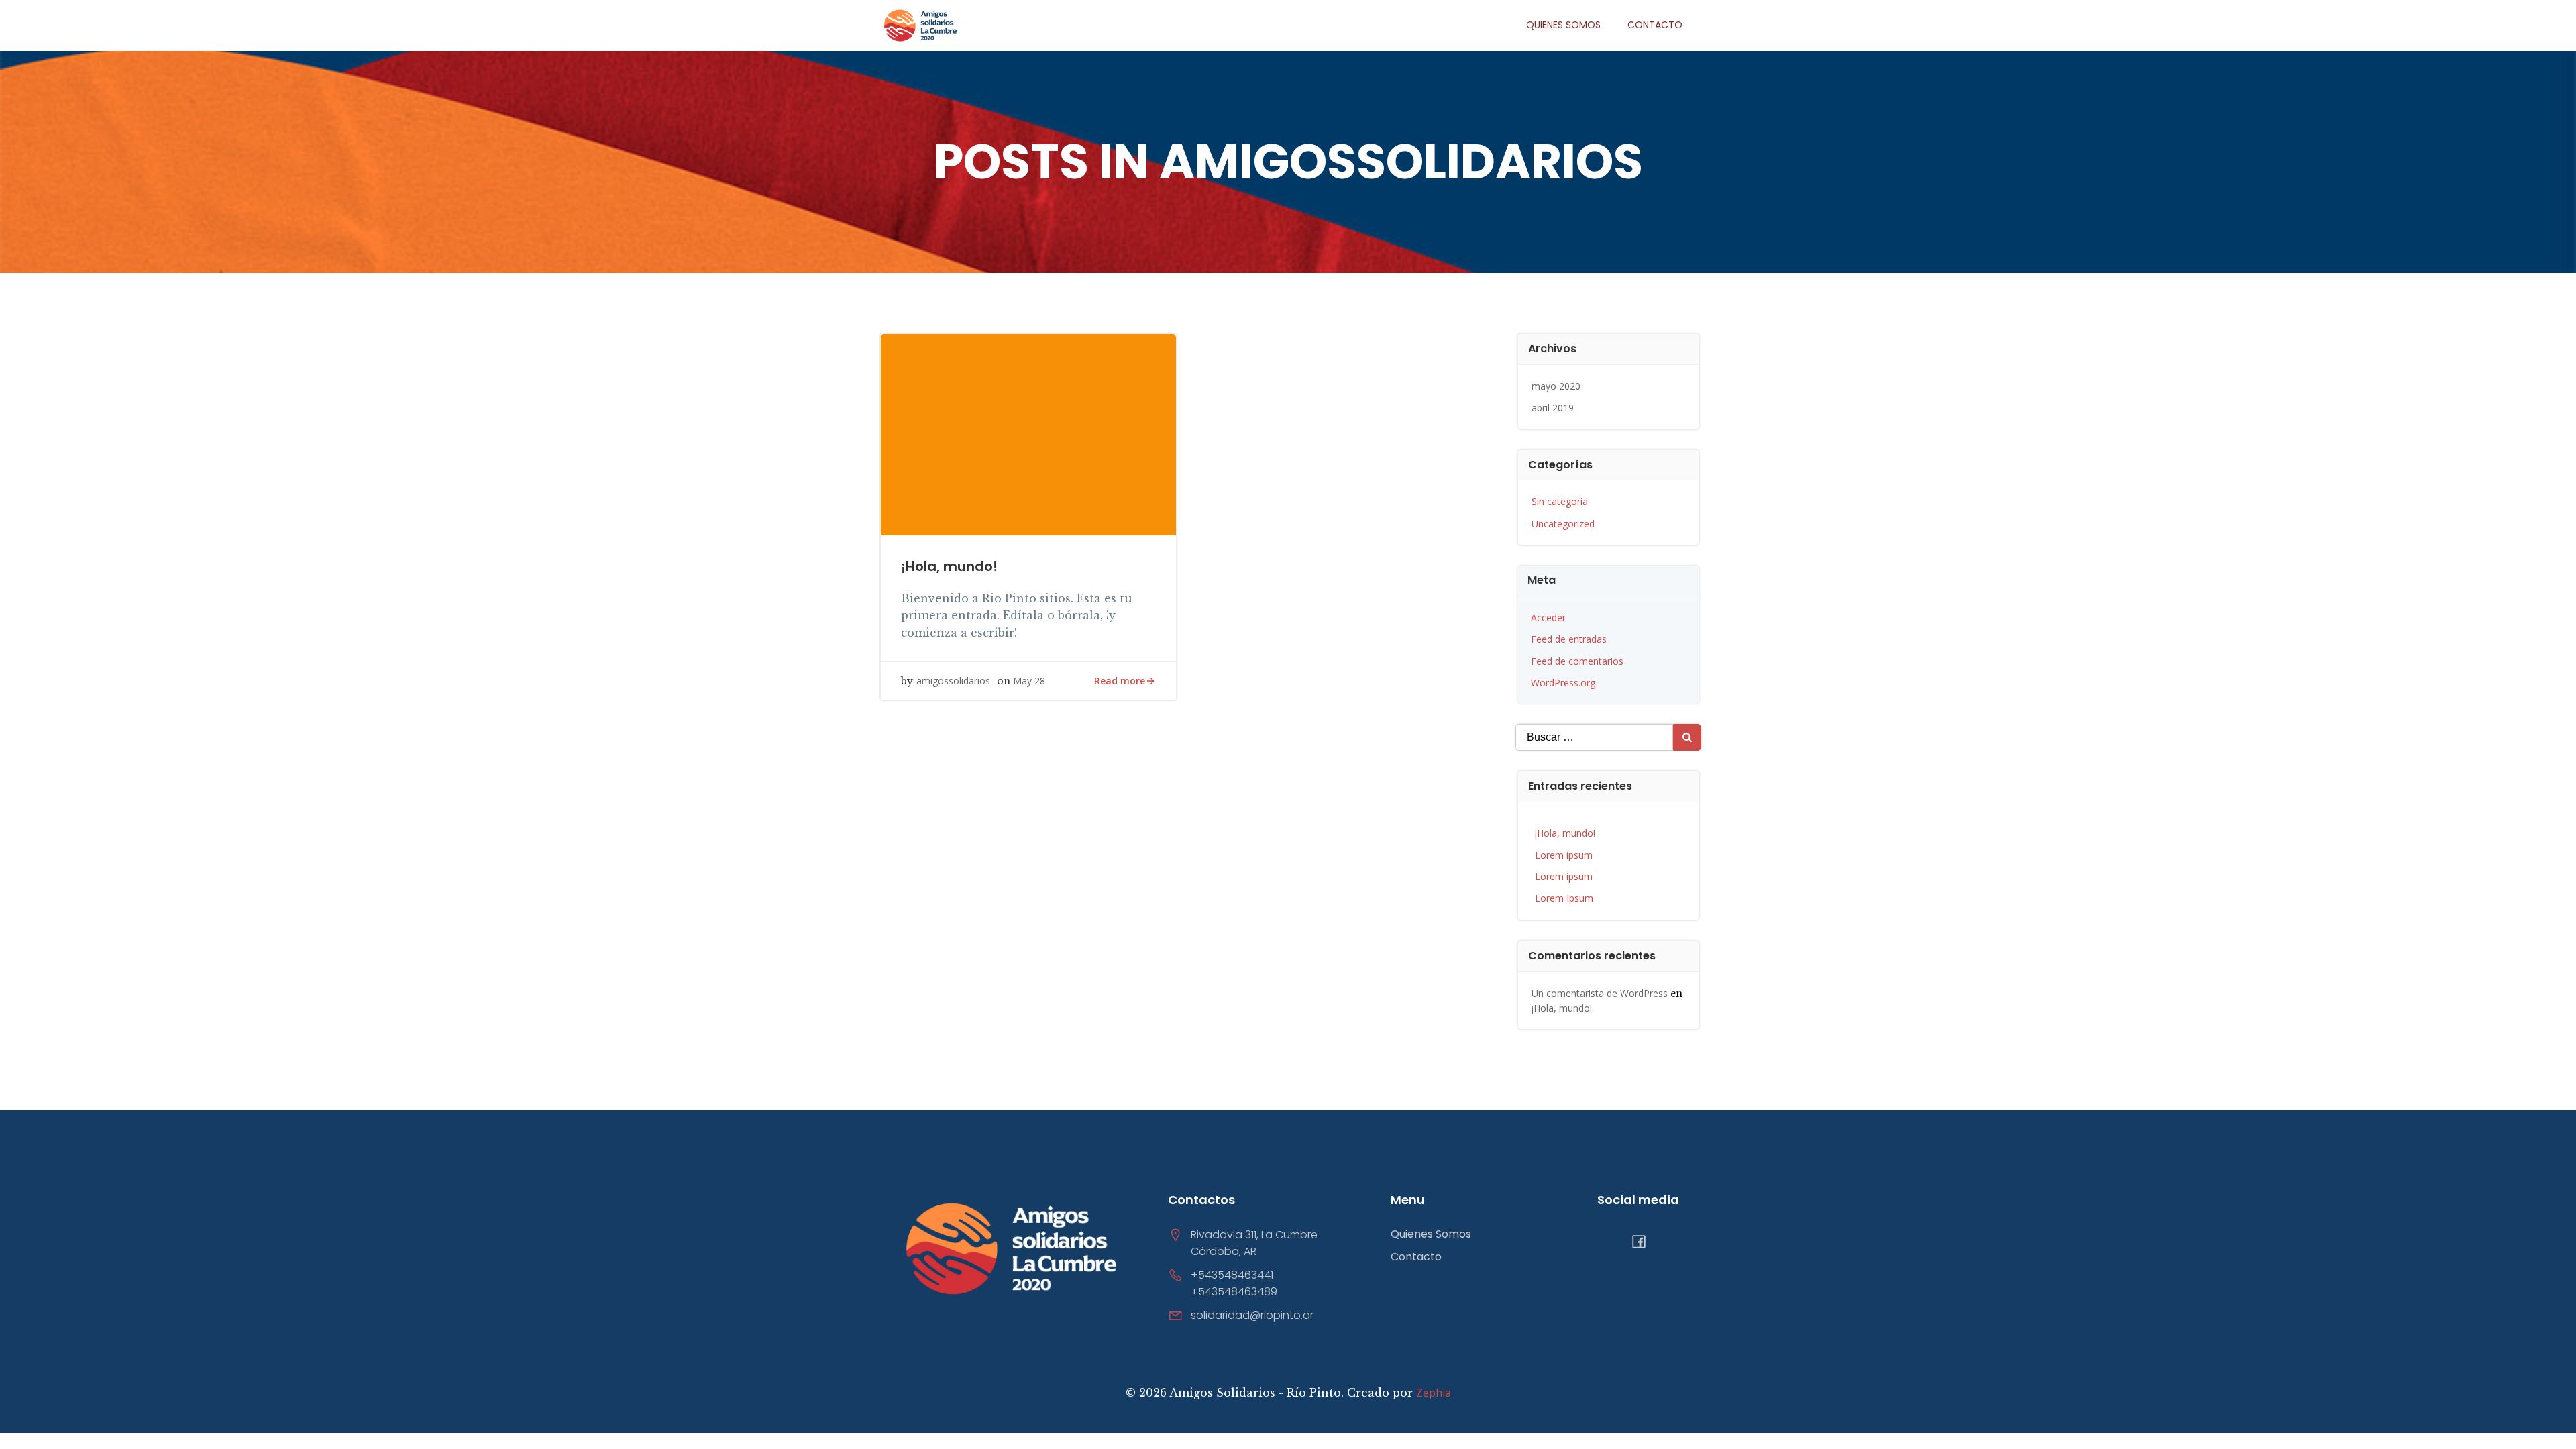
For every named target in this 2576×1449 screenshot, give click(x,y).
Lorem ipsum (1564, 855)
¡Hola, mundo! (1565, 833)
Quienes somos (1563, 25)
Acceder (1548, 618)
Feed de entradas (1569, 639)
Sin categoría (1560, 501)
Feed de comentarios (1577, 661)
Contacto (1655, 25)
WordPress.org (1563, 683)
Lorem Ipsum (1564, 898)
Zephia (1434, 1393)
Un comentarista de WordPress (1600, 993)
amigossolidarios (953, 681)
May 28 (1029, 681)
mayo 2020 (1556, 386)
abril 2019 (1553, 408)
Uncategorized (1563, 524)
